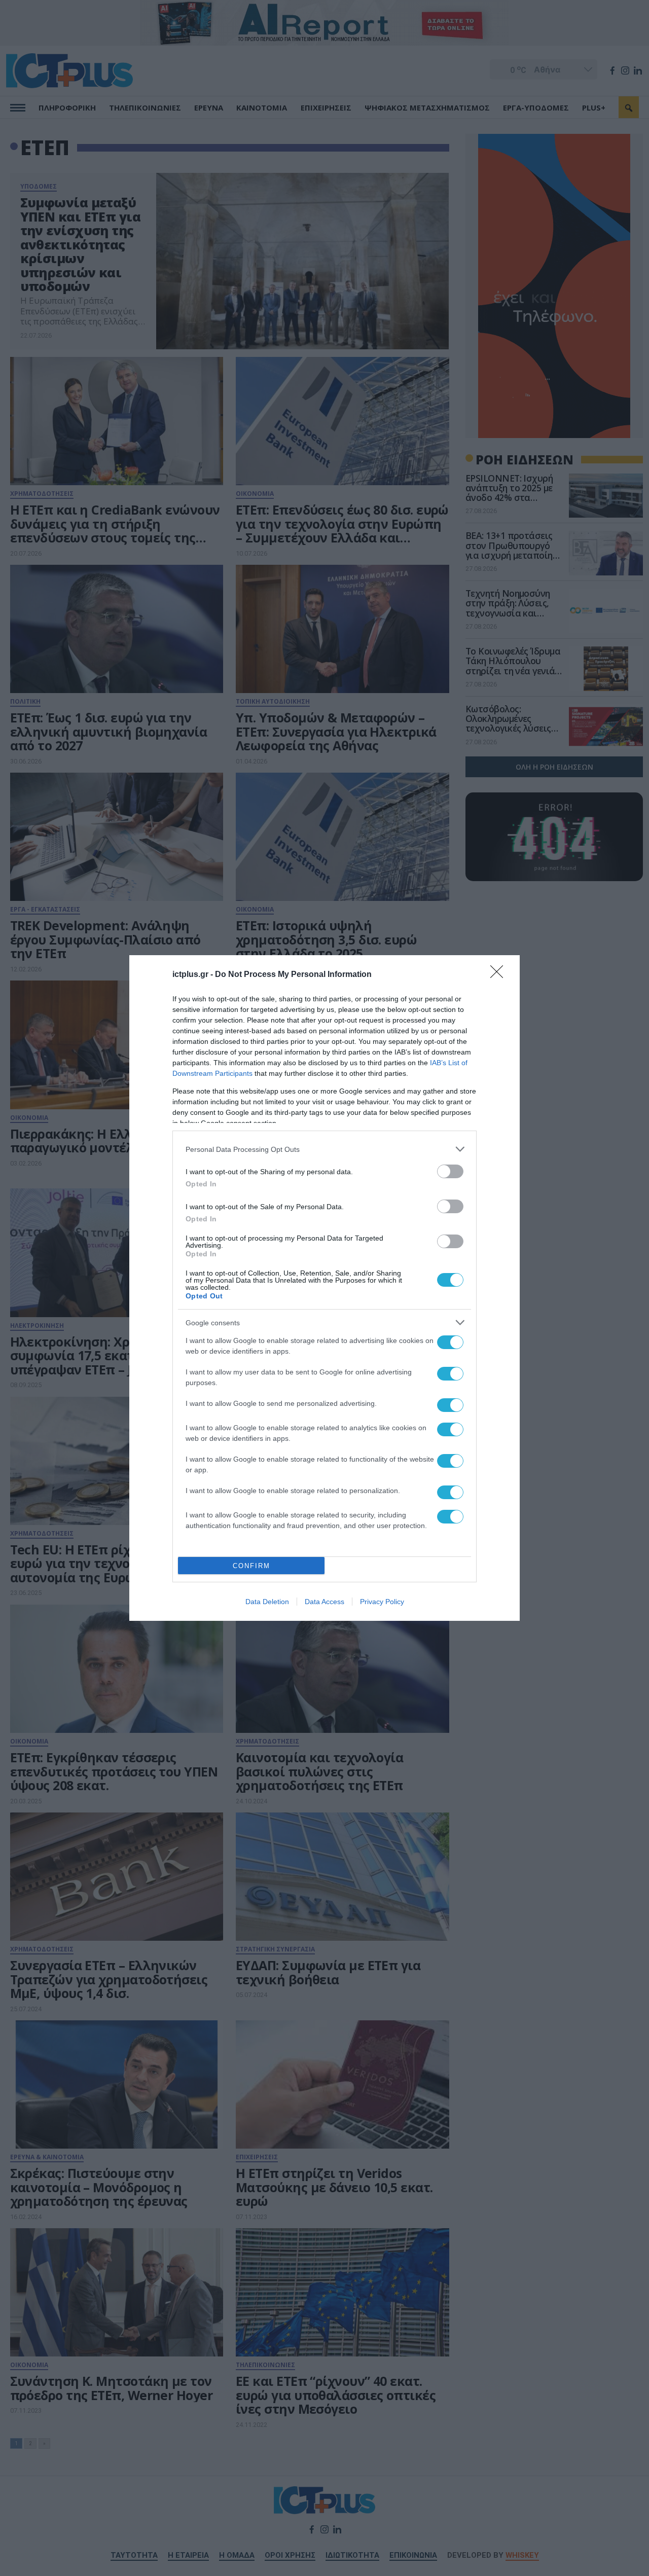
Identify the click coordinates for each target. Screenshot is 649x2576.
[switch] (450, 1171)
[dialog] (324, 1288)
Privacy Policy (382, 1602)
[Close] (500, 975)
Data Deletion (267, 1602)
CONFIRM (251, 1566)
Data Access (324, 1602)
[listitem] (324, 1149)
